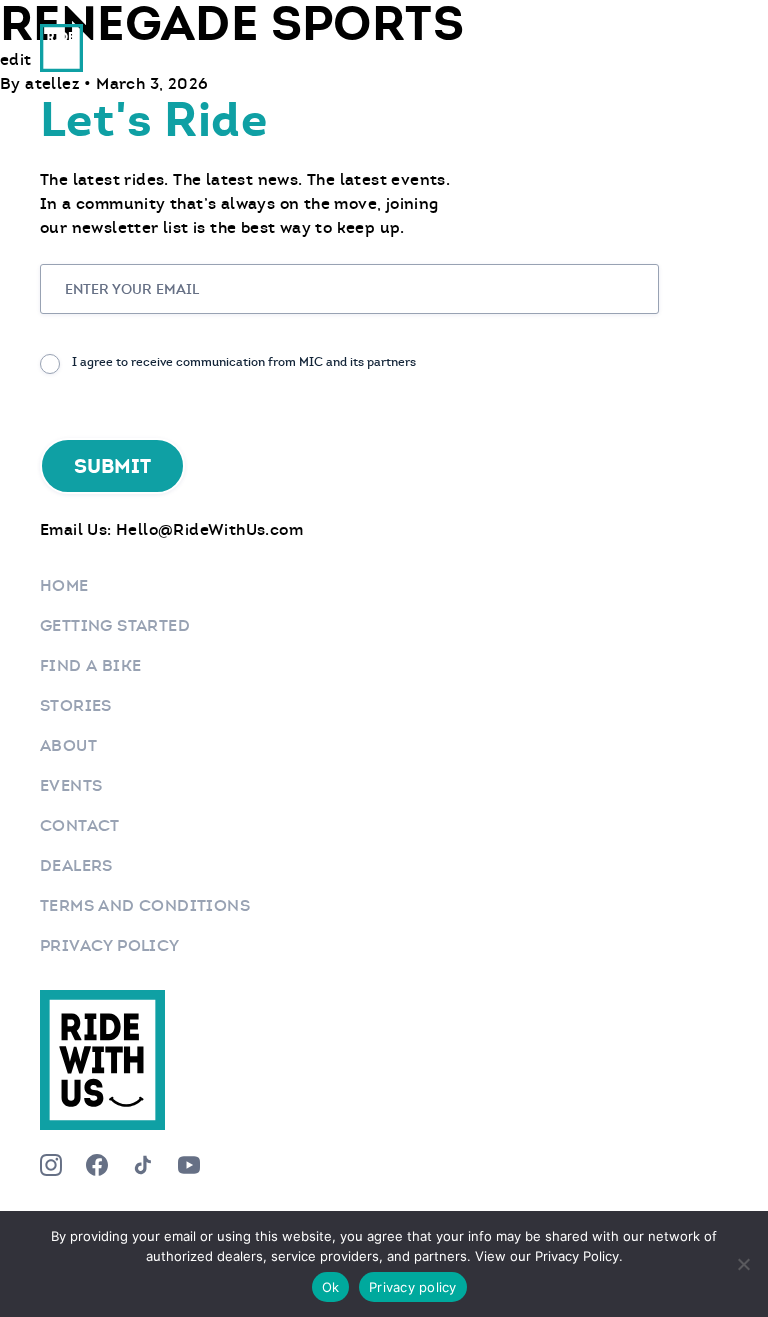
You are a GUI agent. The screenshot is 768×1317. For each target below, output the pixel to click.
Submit (112, 466)
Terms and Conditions (145, 905)
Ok (331, 1287)
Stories (76, 705)
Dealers (76, 865)
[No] (743, 1264)
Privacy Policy (110, 945)
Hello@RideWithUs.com (209, 529)
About (68, 745)
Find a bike (90, 665)
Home (64, 585)
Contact (80, 825)
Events (71, 785)
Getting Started (115, 625)
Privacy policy (413, 1287)
